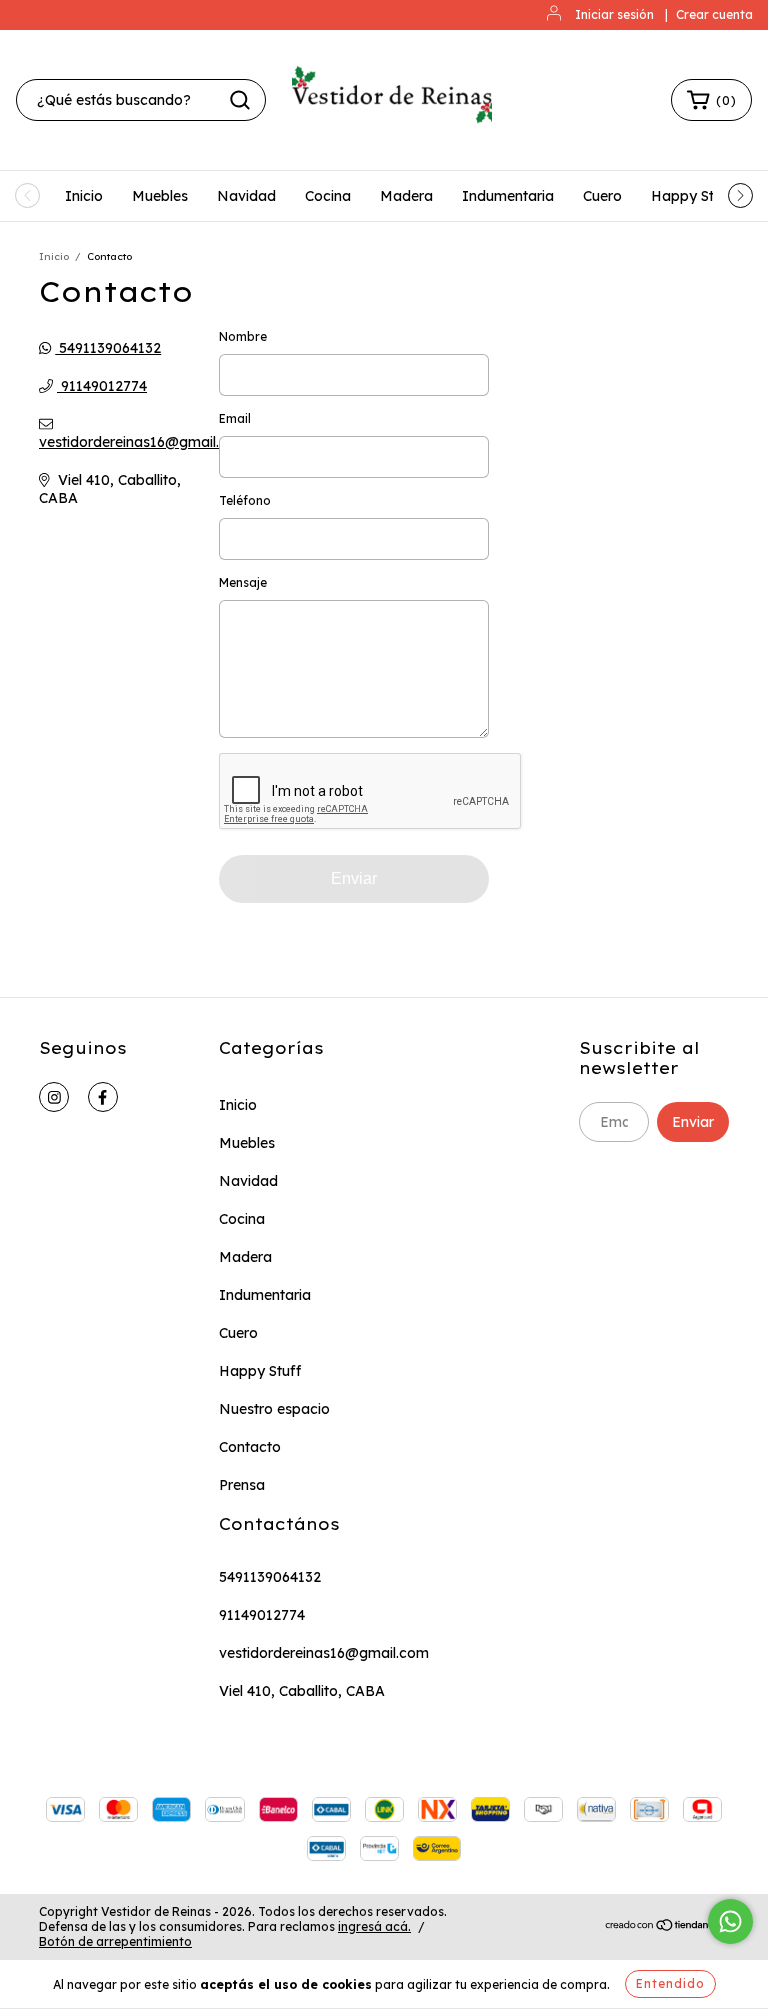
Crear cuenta (714, 14)
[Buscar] (240, 100)
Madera (406, 196)
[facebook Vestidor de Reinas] (103, 1097)
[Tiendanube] (666, 1927)
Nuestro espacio (274, 1409)
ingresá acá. (374, 1926)
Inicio (84, 196)
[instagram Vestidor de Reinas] (54, 1097)
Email (235, 418)
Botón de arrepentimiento (115, 1941)
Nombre (243, 336)
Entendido (670, 1983)
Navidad (246, 196)
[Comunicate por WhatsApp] (730, 1921)
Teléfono (245, 500)
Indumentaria (508, 196)
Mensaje (243, 582)
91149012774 (102, 386)
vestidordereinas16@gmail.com (144, 442)
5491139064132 (108, 348)
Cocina (328, 196)
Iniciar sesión (614, 14)
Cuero (602, 196)
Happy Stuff (692, 196)
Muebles (160, 196)
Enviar (354, 878)
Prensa (242, 1485)
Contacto (250, 1447)
